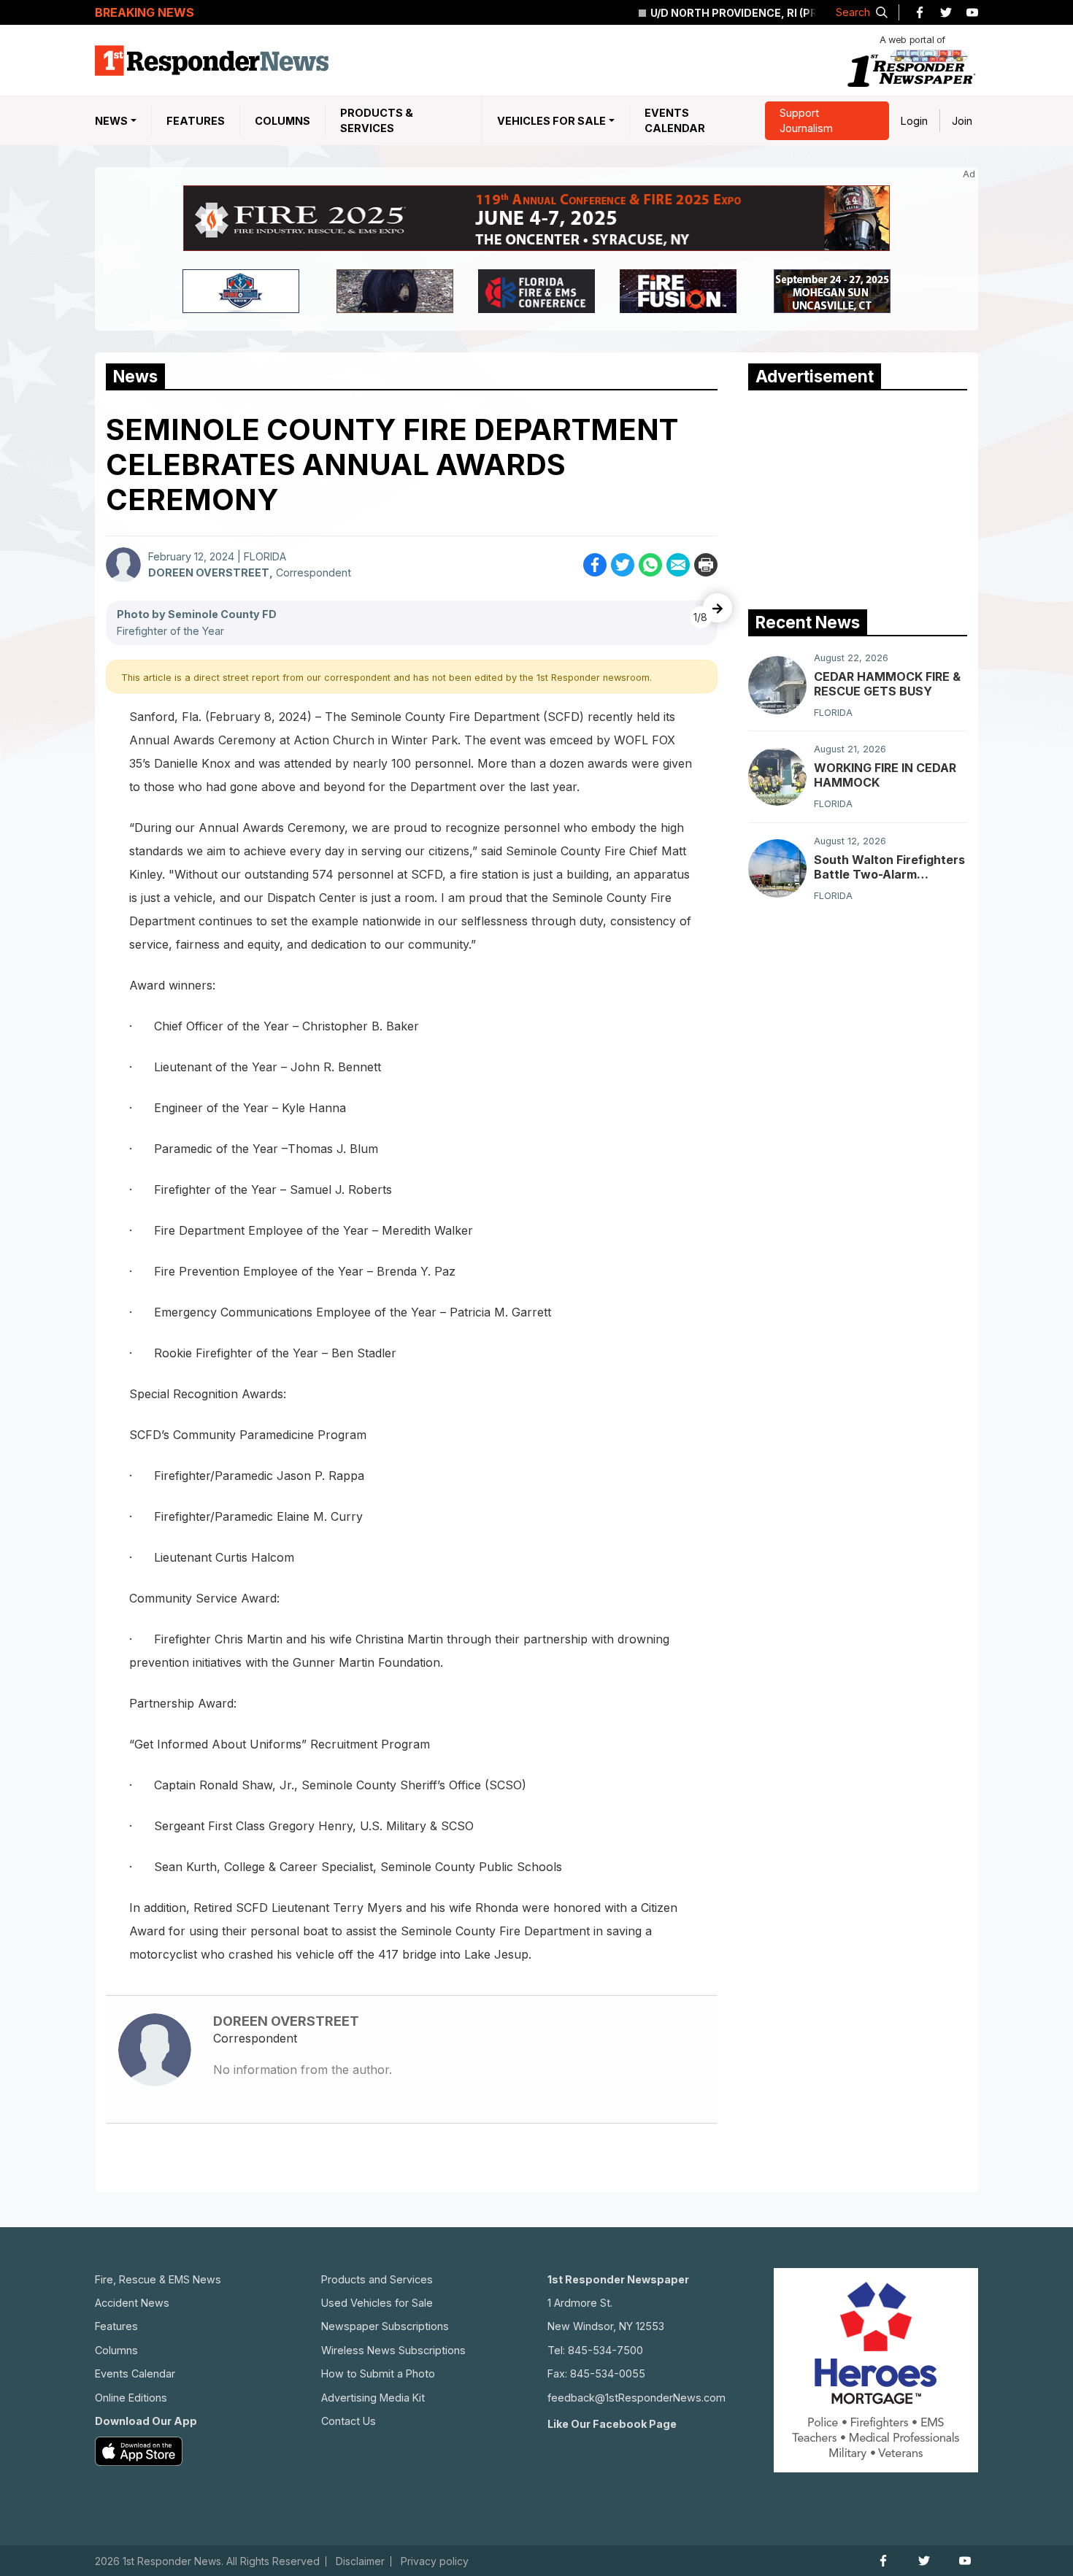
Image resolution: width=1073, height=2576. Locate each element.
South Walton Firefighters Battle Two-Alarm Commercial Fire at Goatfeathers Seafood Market (889, 867)
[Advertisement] (858, 496)
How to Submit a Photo (378, 2373)
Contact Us (349, 2421)
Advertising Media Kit (373, 2398)
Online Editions (131, 2398)
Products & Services (377, 121)
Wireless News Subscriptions (393, 2350)
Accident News (132, 2303)
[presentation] (718, 608)
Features (196, 121)
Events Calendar (675, 121)
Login (914, 121)
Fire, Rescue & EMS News (158, 2279)
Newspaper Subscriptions (385, 2326)
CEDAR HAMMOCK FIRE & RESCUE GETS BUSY (887, 684)
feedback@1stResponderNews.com (637, 2398)
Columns (282, 121)
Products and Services (377, 2279)
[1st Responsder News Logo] (212, 61)
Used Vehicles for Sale (377, 2303)
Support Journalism (806, 121)
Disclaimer (360, 2561)
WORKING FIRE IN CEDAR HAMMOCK (885, 775)
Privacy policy (435, 2561)
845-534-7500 (605, 2350)
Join (962, 121)
